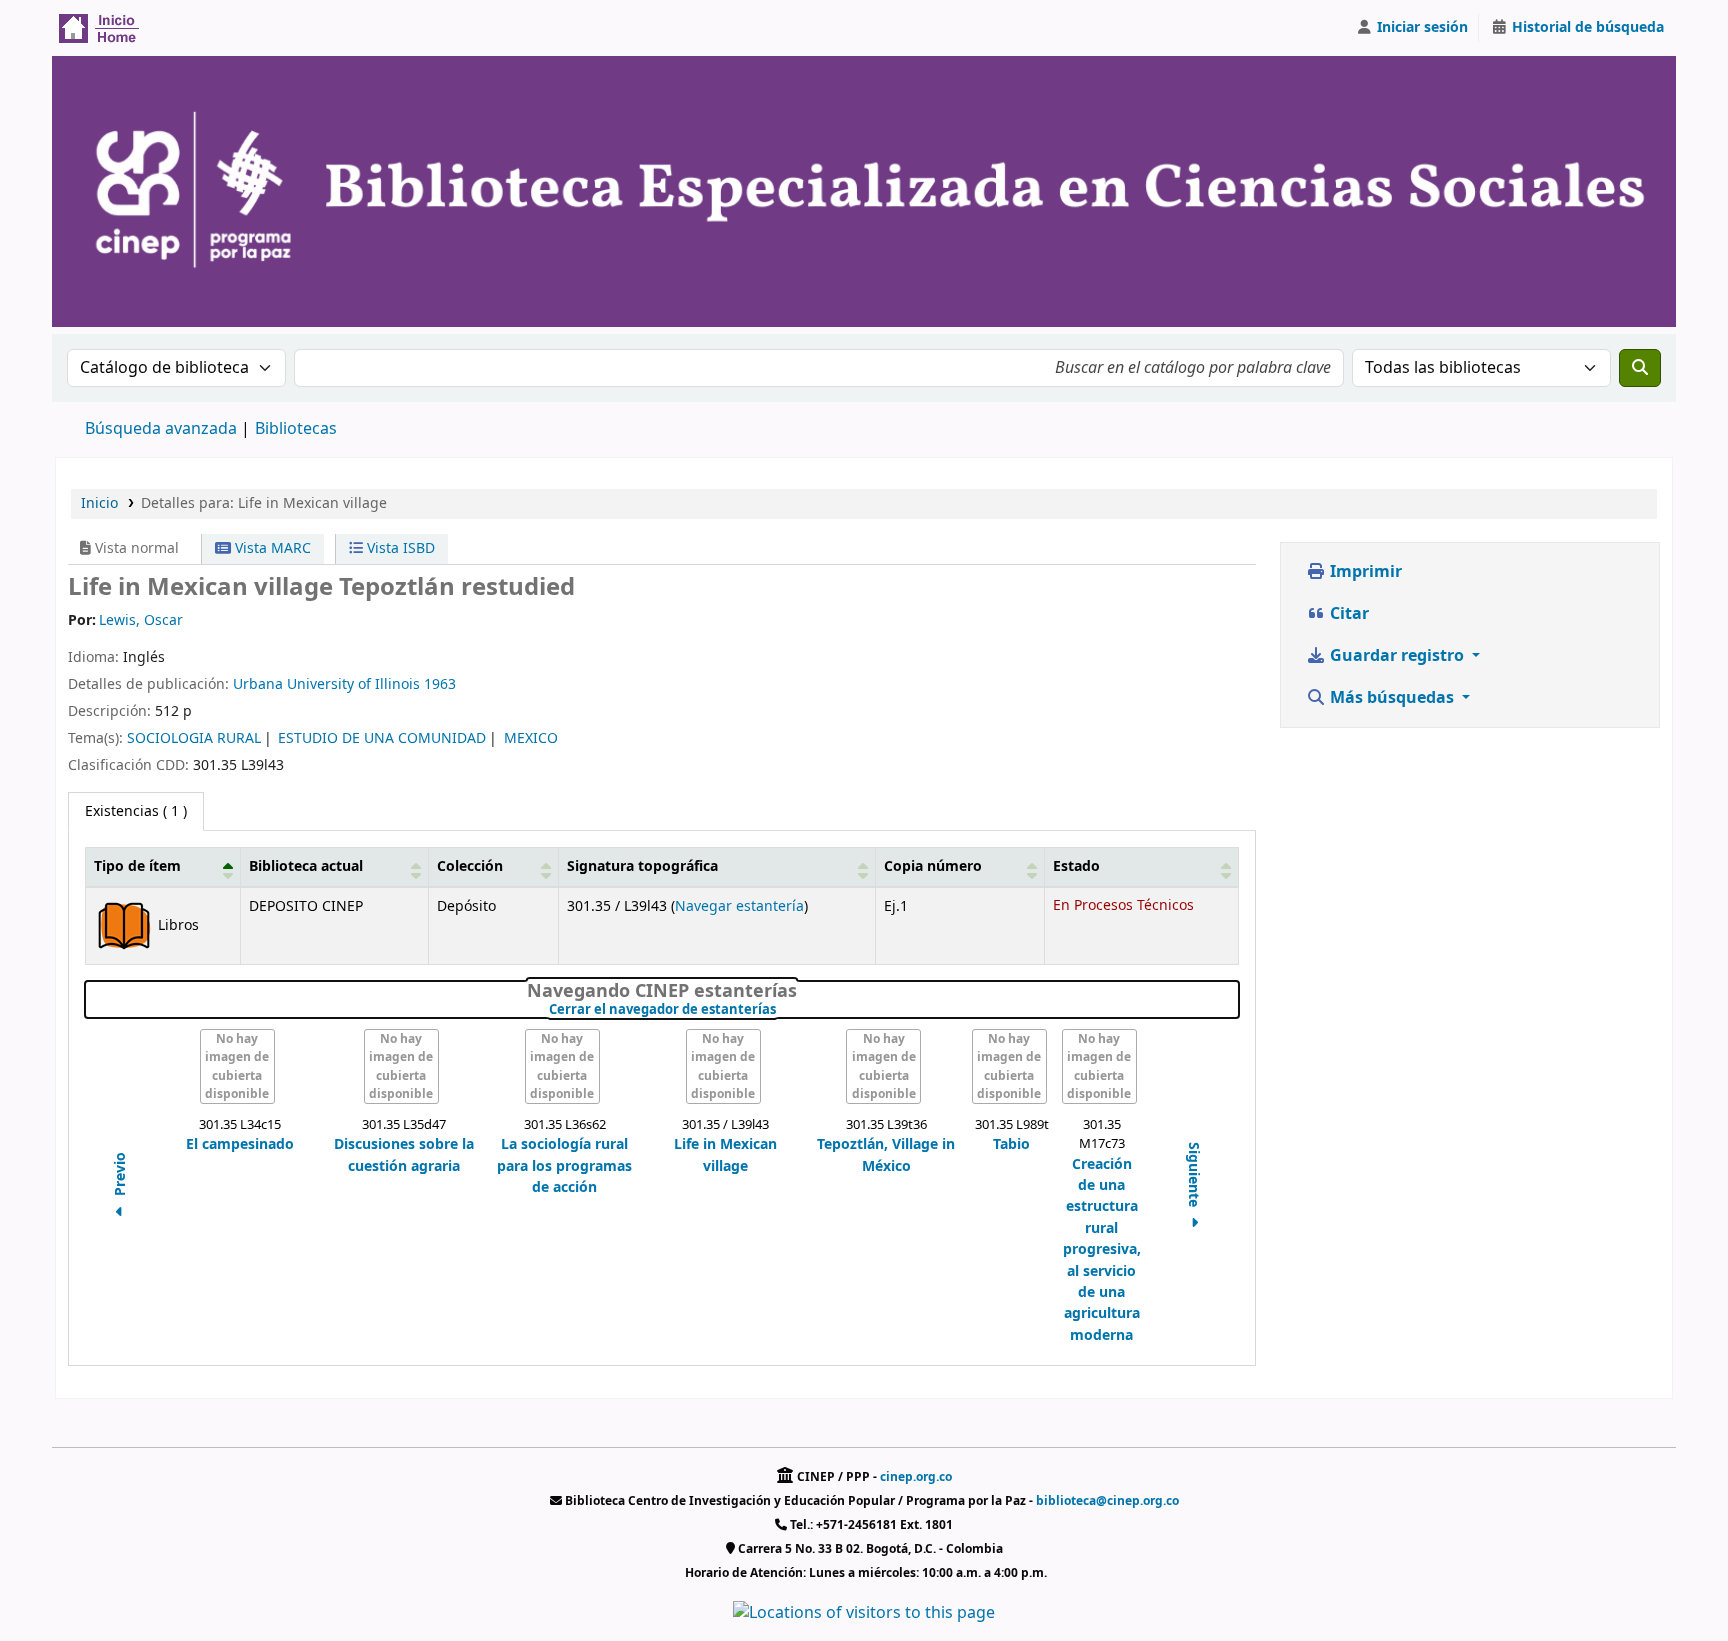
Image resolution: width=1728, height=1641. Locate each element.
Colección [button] (470, 866)
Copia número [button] (933, 866)
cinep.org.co (916, 1477)
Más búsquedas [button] (1392, 698)
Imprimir (1364, 572)
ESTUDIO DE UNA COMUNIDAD (382, 738)
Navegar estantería (739, 906)
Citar (1347, 614)
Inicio (99, 503)
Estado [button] (1076, 866)
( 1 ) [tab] (136, 811)
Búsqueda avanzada (161, 429)
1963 (440, 684)
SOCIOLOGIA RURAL (194, 738)
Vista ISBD (399, 548)
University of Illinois (353, 684)
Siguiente (1193, 1175)
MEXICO (531, 738)
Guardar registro (1397, 656)
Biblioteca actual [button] (306, 866)
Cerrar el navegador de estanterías (780, 1010)
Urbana (258, 684)
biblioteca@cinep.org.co (1107, 1501)
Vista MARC (271, 548)
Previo (120, 1176)
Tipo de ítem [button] (137, 866)
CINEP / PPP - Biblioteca (106, 28)
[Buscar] (1640, 368)
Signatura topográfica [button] (642, 866)
